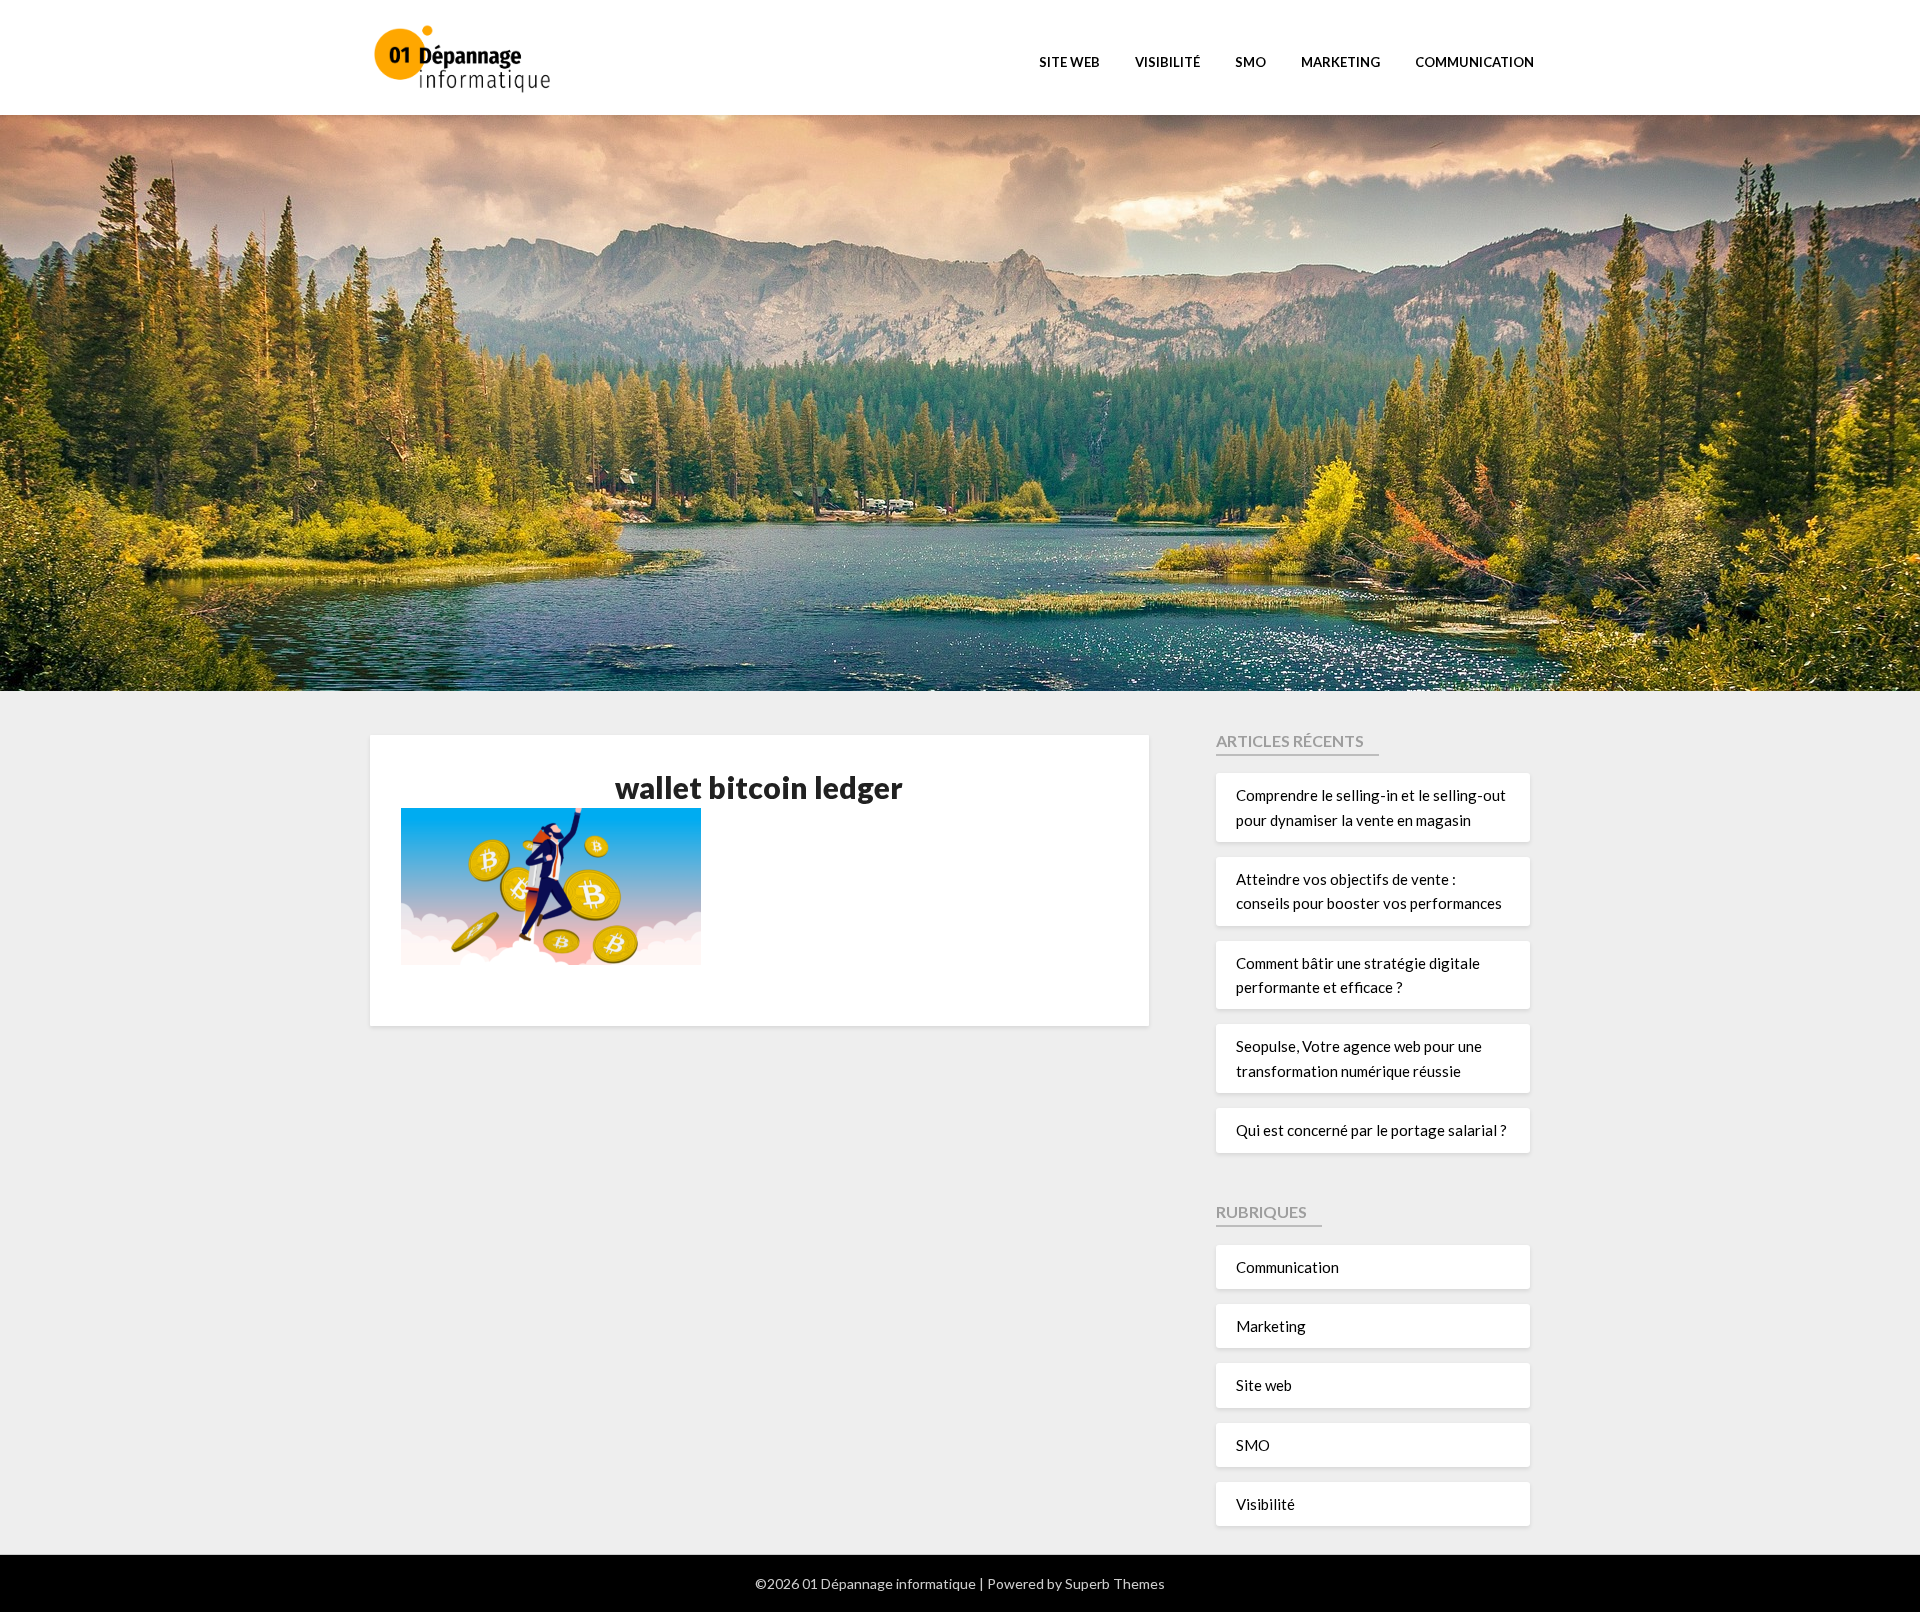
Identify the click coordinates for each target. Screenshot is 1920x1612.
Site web (1069, 62)
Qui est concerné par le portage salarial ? (1371, 1130)
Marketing (1340, 62)
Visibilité (1167, 62)
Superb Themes (1115, 1583)
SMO (1250, 62)
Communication (1474, 62)
